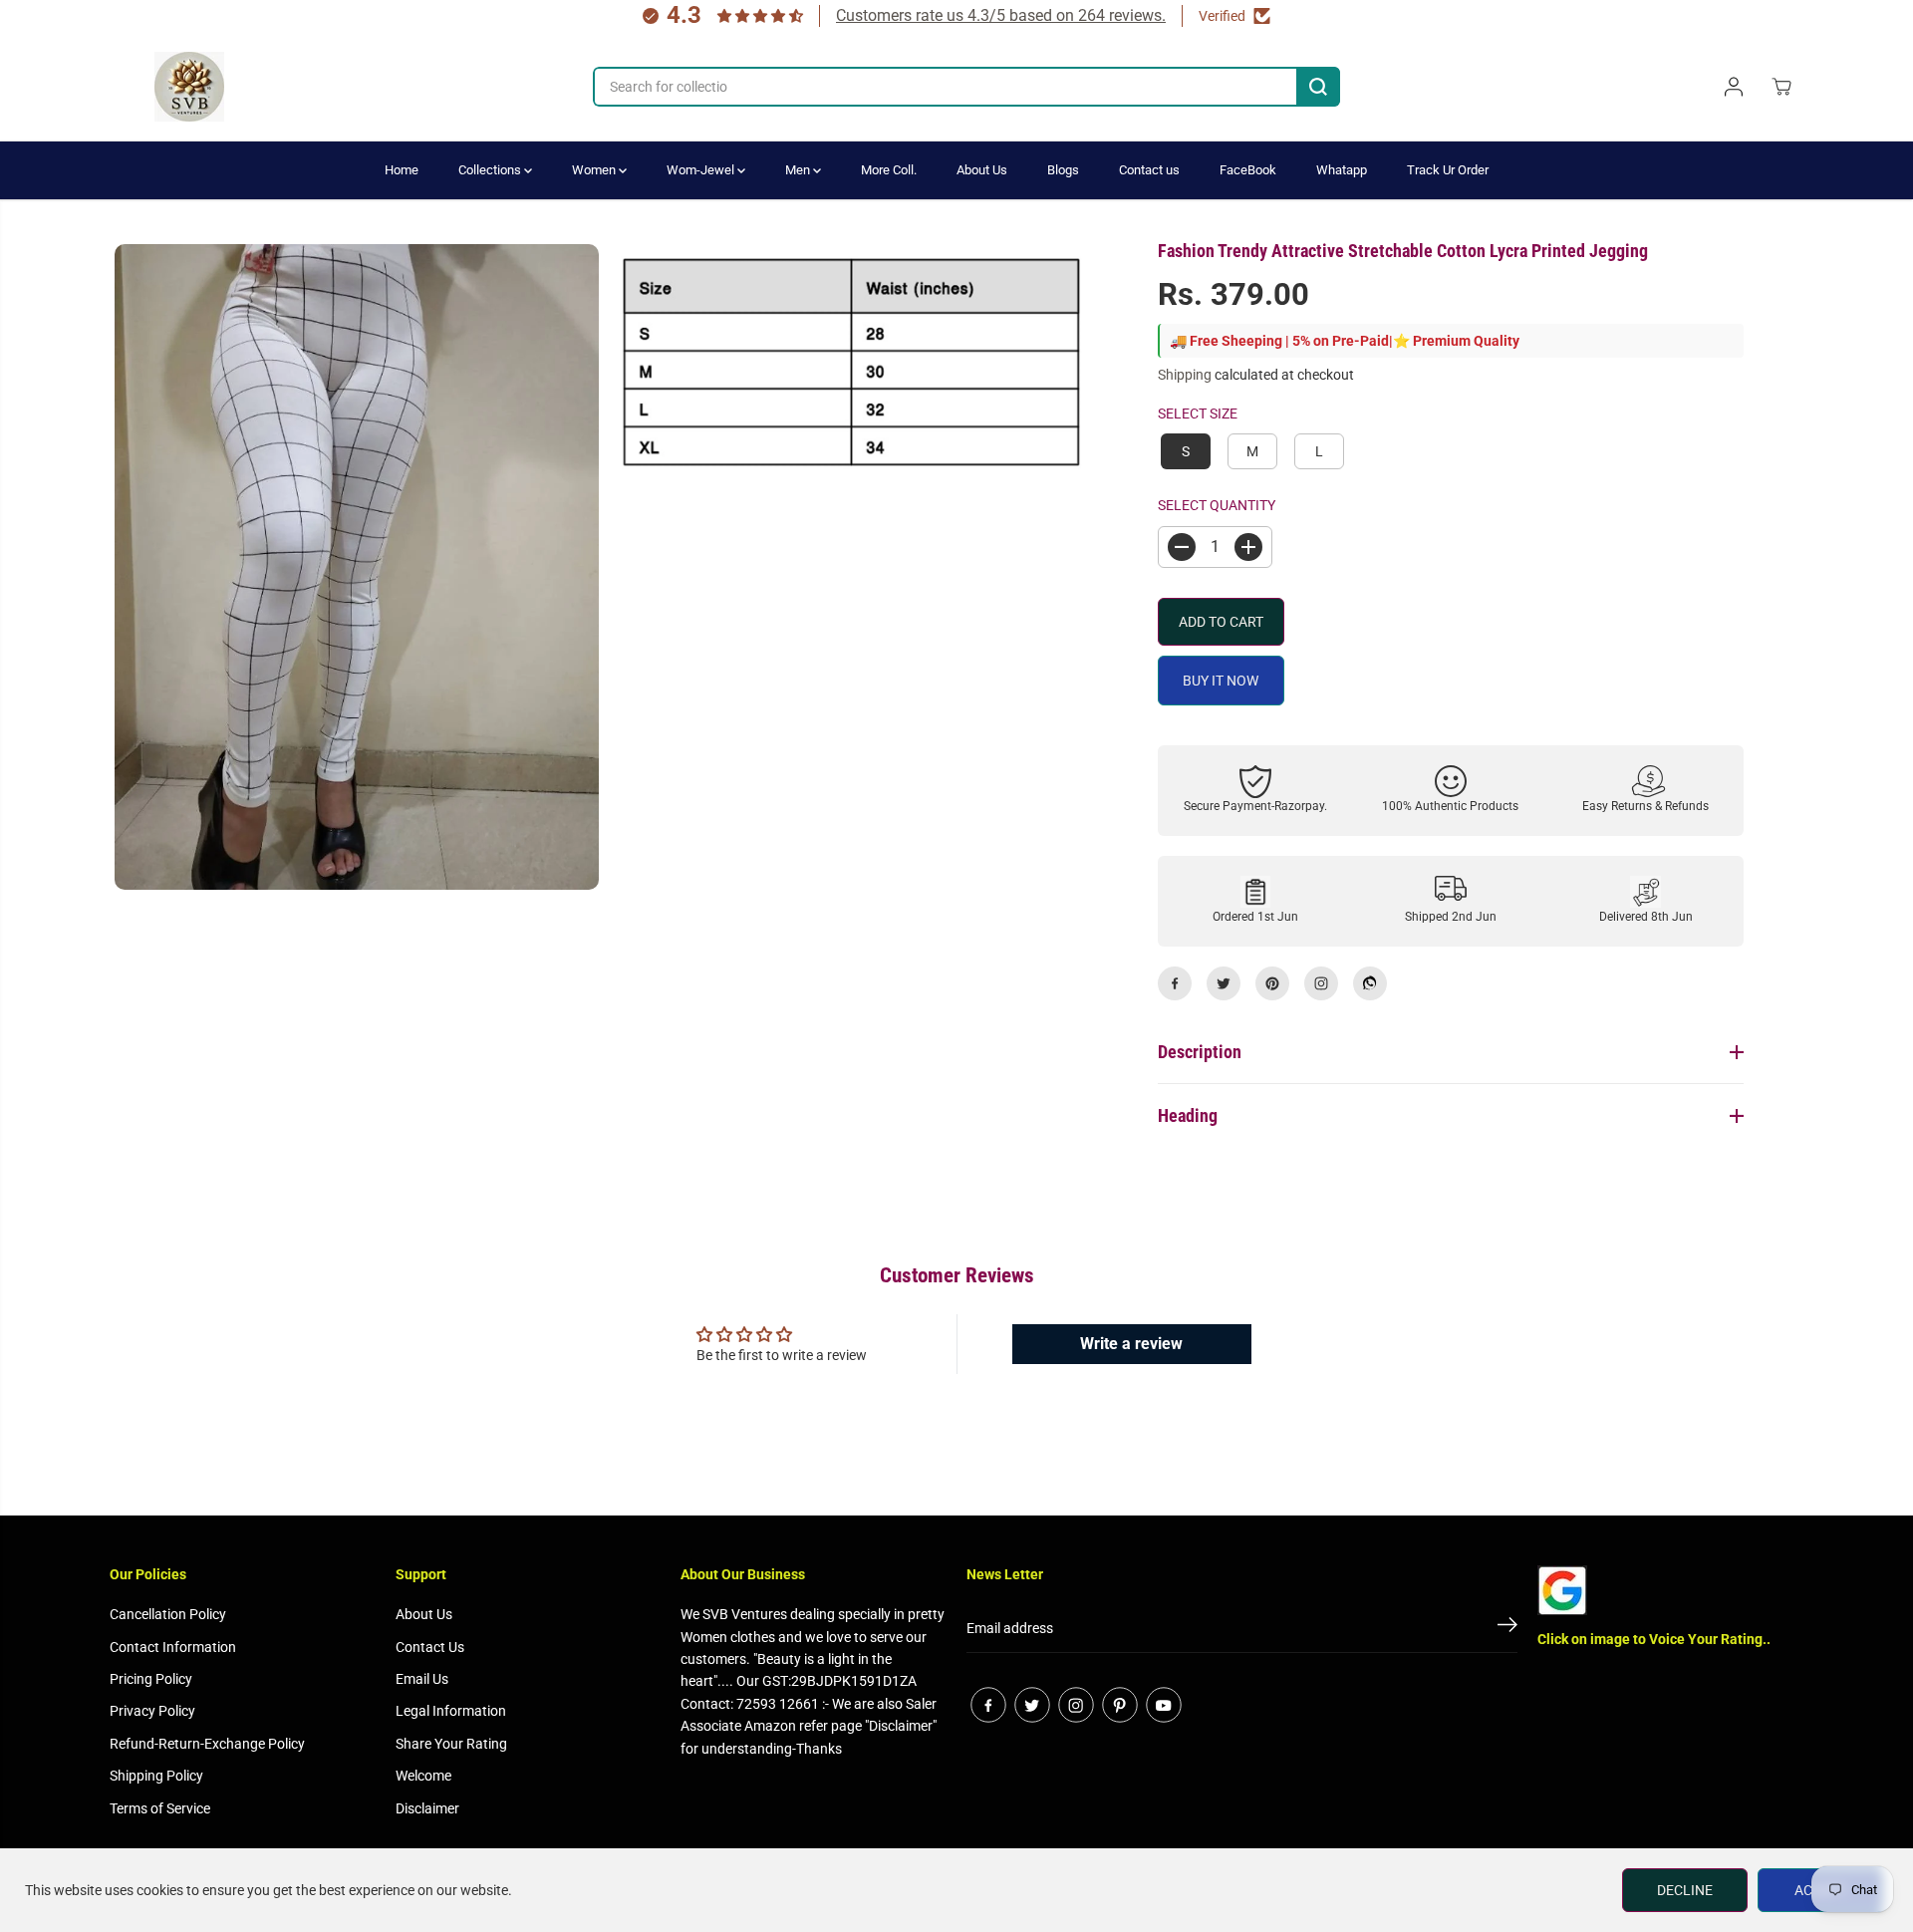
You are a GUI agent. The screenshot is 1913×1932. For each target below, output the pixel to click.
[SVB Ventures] (189, 87)
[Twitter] (1224, 983)
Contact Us (430, 1647)
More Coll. (889, 170)
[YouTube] (1164, 1705)
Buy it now (1221, 681)
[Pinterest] (1272, 983)
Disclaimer (427, 1808)
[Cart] (1781, 87)
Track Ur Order (1448, 170)
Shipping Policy (156, 1776)
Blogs (1063, 170)
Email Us (422, 1679)
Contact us (1149, 170)
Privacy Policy (152, 1711)
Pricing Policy (151, 1679)
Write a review (1131, 1344)
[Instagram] (1321, 983)
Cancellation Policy (168, 1614)
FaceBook (1248, 170)
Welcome (423, 1776)
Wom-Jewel (702, 170)
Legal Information (451, 1711)
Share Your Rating (451, 1744)
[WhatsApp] (1370, 983)
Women (595, 170)
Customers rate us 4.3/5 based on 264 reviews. (1001, 15)
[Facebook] (1175, 983)
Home (402, 170)
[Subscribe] (1507, 1628)
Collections (491, 170)
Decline (1685, 1890)
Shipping (1185, 375)
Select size (1198, 414)
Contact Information (173, 1647)
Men (799, 170)
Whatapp (1342, 170)
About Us (982, 170)
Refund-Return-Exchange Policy (207, 1744)
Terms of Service (160, 1808)
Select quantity (1217, 505)
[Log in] (1734, 87)
